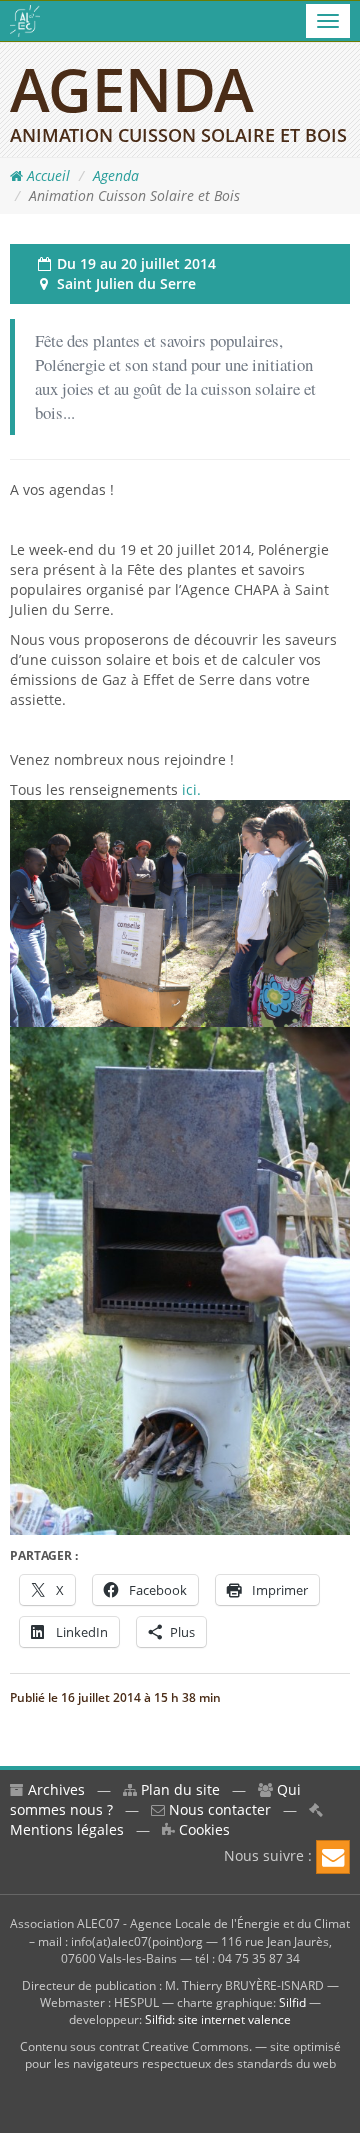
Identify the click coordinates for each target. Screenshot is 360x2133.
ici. (189, 789)
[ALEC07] (25, 21)
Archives (54, 1789)
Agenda (116, 175)
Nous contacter (218, 1809)
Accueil (46, 175)
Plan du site (178, 1789)
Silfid (292, 2002)
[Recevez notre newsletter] (333, 1857)
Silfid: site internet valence (218, 2019)
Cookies (202, 1829)
